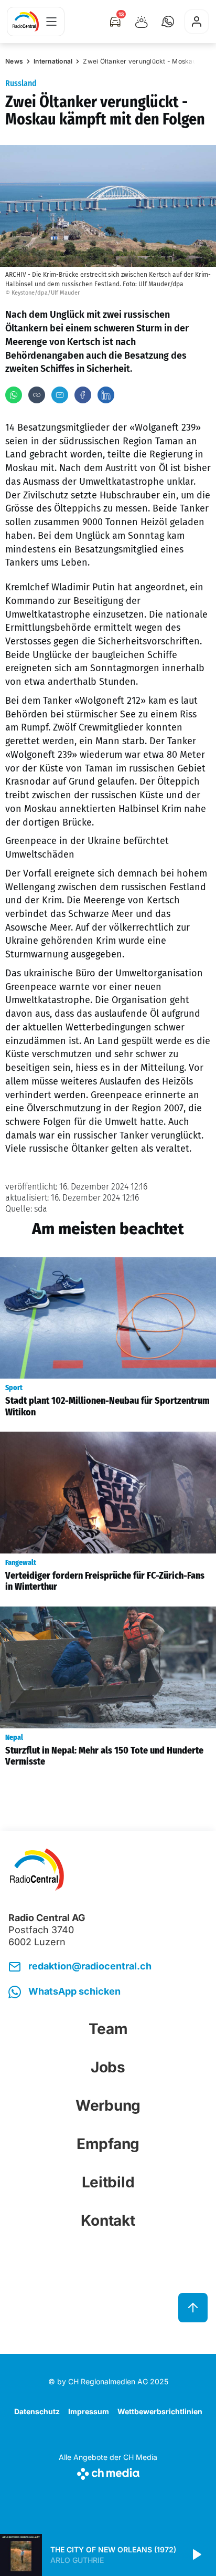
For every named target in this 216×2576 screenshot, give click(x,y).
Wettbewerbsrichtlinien (160, 2411)
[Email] (60, 395)
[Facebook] (83, 395)
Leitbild (108, 2182)
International (53, 61)
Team (108, 2029)
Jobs (108, 2067)
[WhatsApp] (14, 395)
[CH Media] (108, 2472)
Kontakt (108, 2220)
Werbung (108, 2105)
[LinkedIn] (106, 395)
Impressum (89, 2411)
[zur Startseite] (26, 22)
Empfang (108, 2144)
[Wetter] (142, 22)
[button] (168, 22)
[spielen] (196, 2555)
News (14, 61)
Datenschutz (37, 2411)
